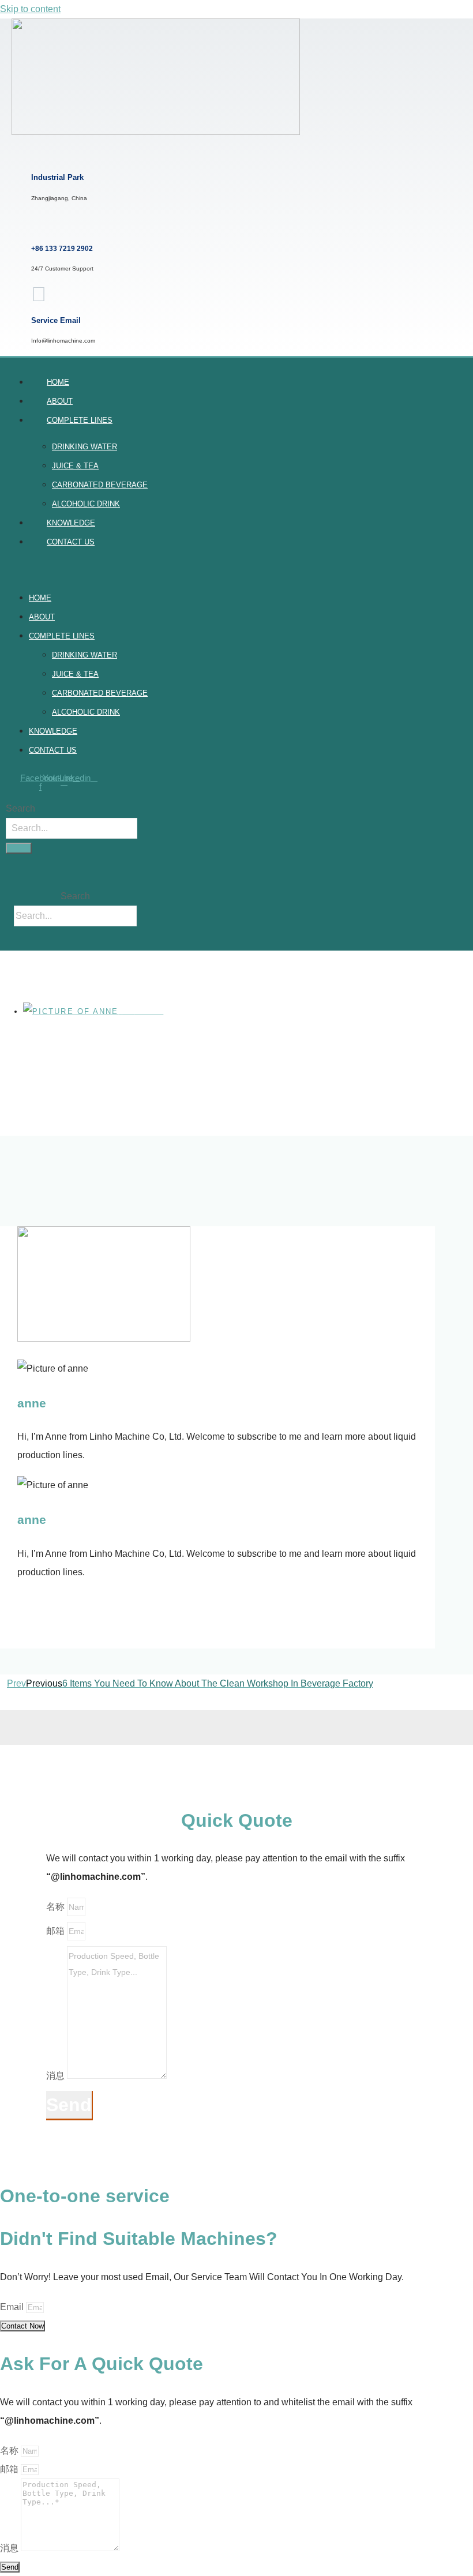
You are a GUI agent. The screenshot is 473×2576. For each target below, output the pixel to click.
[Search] (19, 848)
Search (20, 808)
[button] (121, 570)
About (60, 401)
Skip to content (30, 9)
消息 (57, 2076)
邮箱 (57, 1931)
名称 (57, 1907)
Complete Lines (80, 420)
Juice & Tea (75, 466)
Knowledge (71, 523)
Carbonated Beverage (100, 485)
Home (58, 382)
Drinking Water (85, 447)
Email (13, 2307)
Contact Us (71, 542)
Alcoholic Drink (86, 504)
